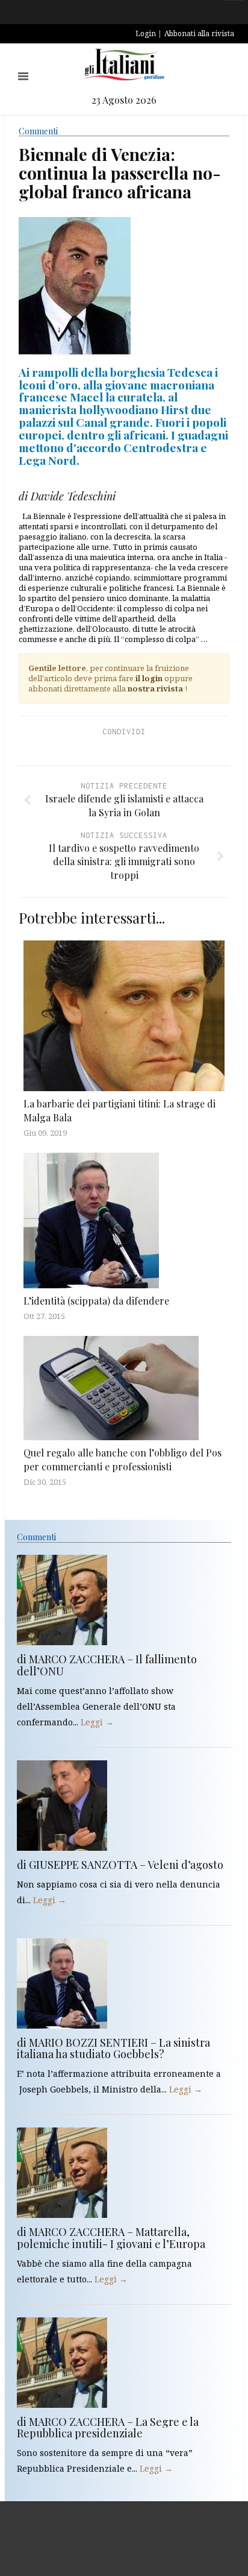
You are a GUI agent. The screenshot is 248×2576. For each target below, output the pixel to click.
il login (149, 678)
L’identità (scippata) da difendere (96, 1301)
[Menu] (23, 76)
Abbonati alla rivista (199, 33)
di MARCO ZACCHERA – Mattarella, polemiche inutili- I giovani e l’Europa (111, 2238)
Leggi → (97, 1722)
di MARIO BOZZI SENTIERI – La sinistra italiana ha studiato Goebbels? (113, 2049)
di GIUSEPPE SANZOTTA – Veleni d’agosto (120, 1865)
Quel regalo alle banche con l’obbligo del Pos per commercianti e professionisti (122, 1459)
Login (146, 33)
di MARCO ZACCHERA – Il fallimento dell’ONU (107, 1665)
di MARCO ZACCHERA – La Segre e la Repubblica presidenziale (108, 2428)
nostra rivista (155, 688)
